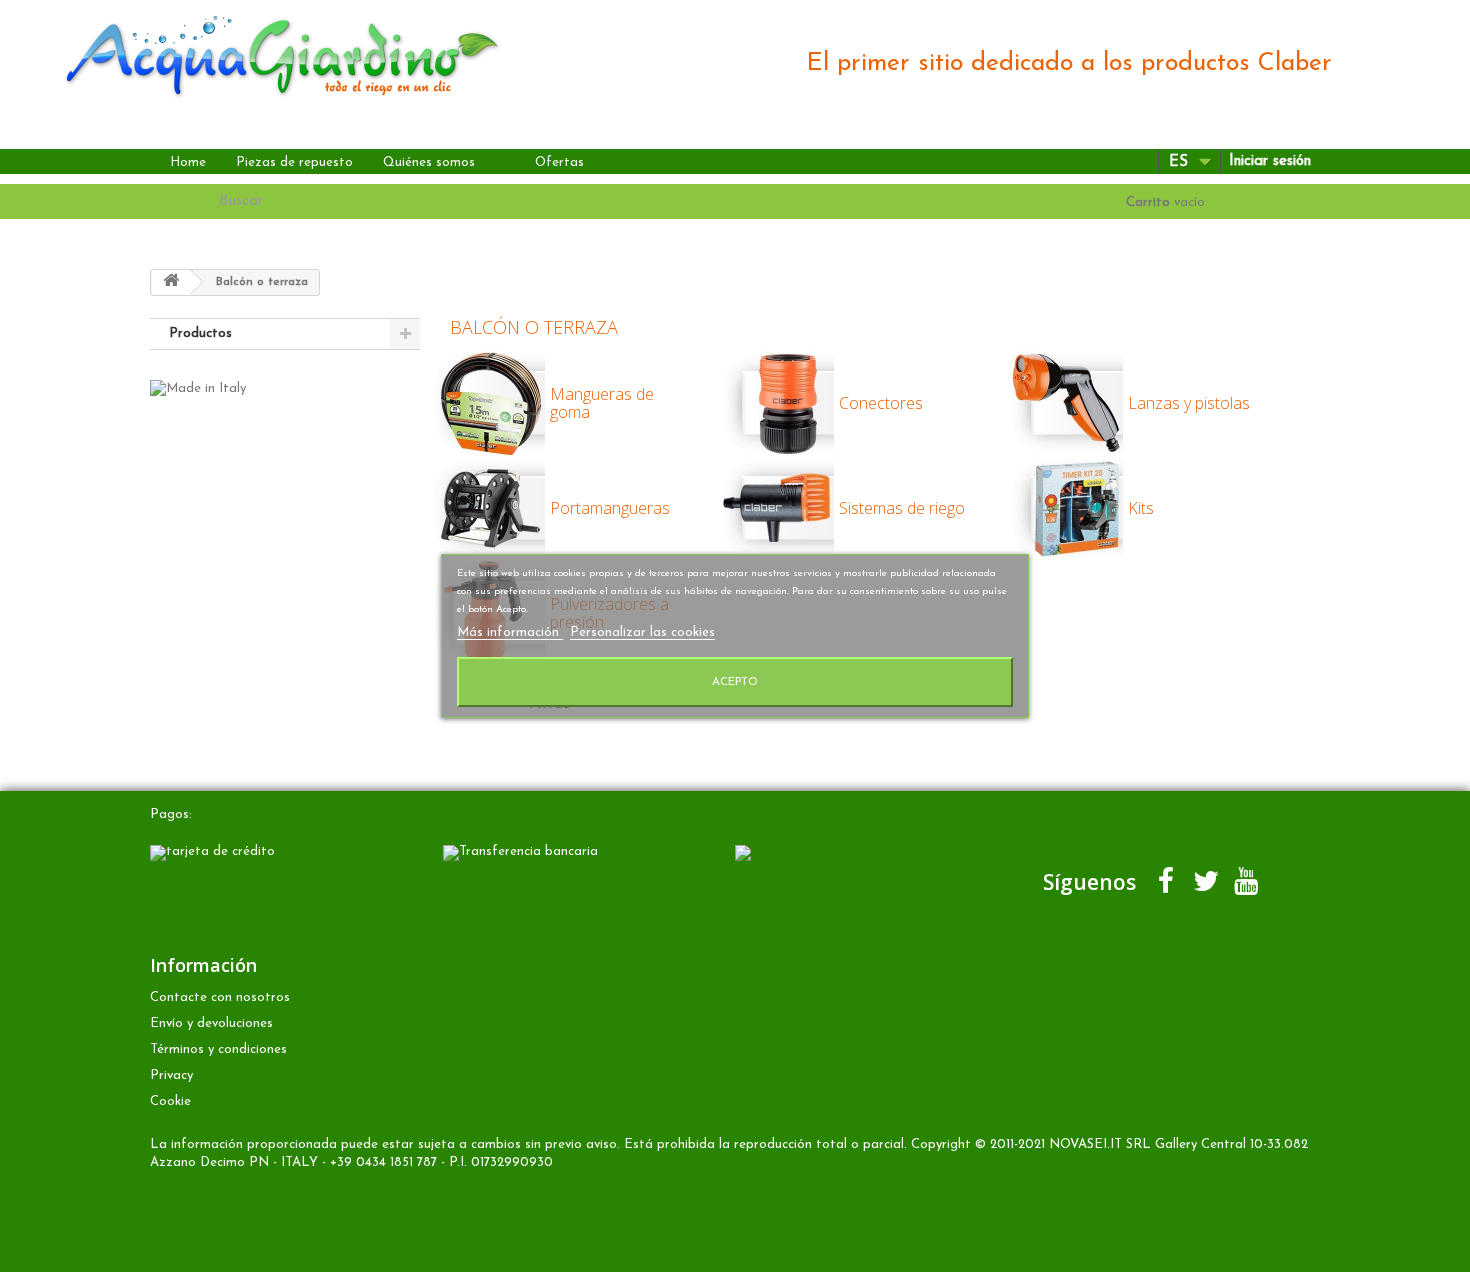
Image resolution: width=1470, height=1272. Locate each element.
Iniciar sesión (1270, 161)
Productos (200, 333)
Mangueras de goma (602, 403)
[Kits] (1185, 590)
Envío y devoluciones (211, 1023)
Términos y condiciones (218, 1049)
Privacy (171, 1075)
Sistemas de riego (902, 508)
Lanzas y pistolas (1189, 403)
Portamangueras (610, 508)
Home (188, 162)
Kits (1141, 508)
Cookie (170, 1101)
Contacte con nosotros (220, 997)
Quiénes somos (429, 162)
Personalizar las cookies (642, 632)
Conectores (881, 403)
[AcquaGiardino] (264, 53)
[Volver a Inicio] (171, 282)
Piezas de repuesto (294, 162)
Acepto (735, 682)
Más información (510, 632)
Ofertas (559, 162)
